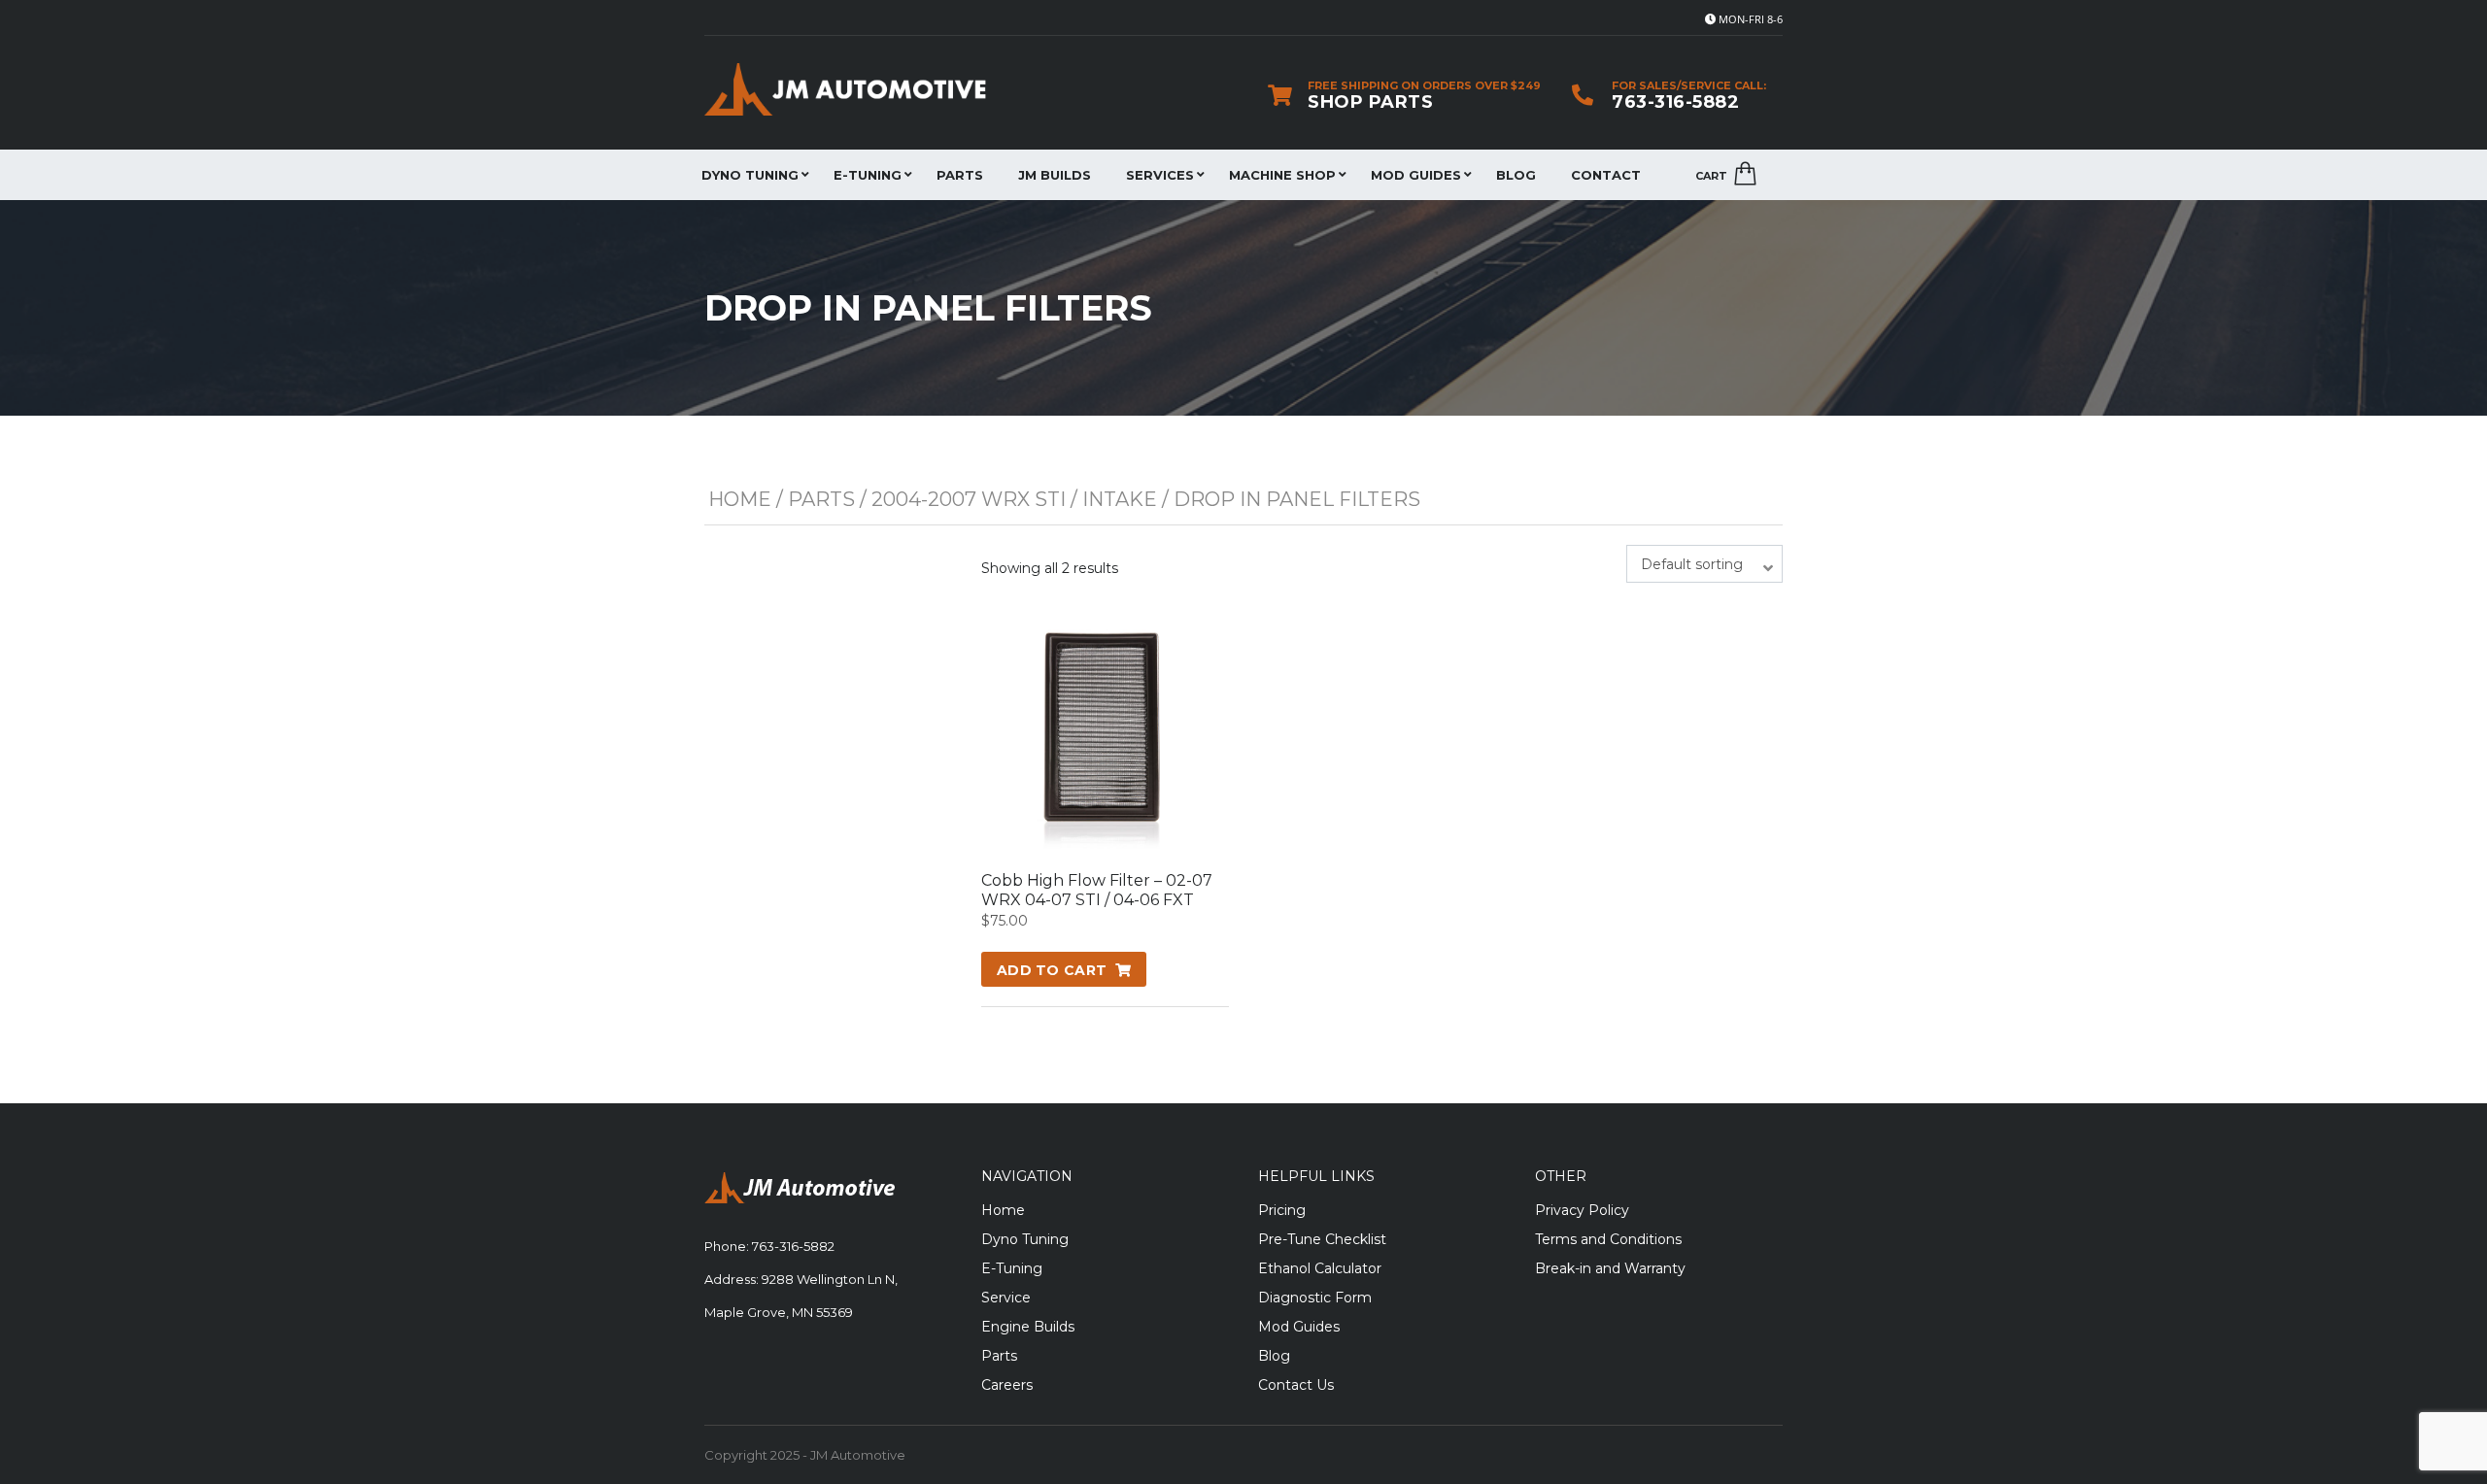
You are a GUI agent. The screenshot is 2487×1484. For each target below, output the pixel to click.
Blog (1516, 175)
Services (1160, 175)
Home (740, 499)
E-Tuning (868, 175)
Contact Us (1296, 1385)
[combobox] (1704, 564)
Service (1006, 1298)
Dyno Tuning (750, 175)
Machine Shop (1282, 175)
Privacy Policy (1582, 1210)
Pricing (1282, 1210)
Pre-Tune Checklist (1322, 1239)
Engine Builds (1028, 1327)
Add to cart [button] (1052, 970)
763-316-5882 (1675, 102)
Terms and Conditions (1608, 1239)
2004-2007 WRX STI (969, 499)
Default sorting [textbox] (1692, 564)
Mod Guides (1416, 175)
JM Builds (1055, 175)
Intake (1120, 499)
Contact (1606, 175)
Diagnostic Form (1315, 1298)
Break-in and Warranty (1610, 1268)
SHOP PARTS (1370, 102)
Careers (1007, 1385)
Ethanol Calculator (1320, 1268)
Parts (960, 175)
